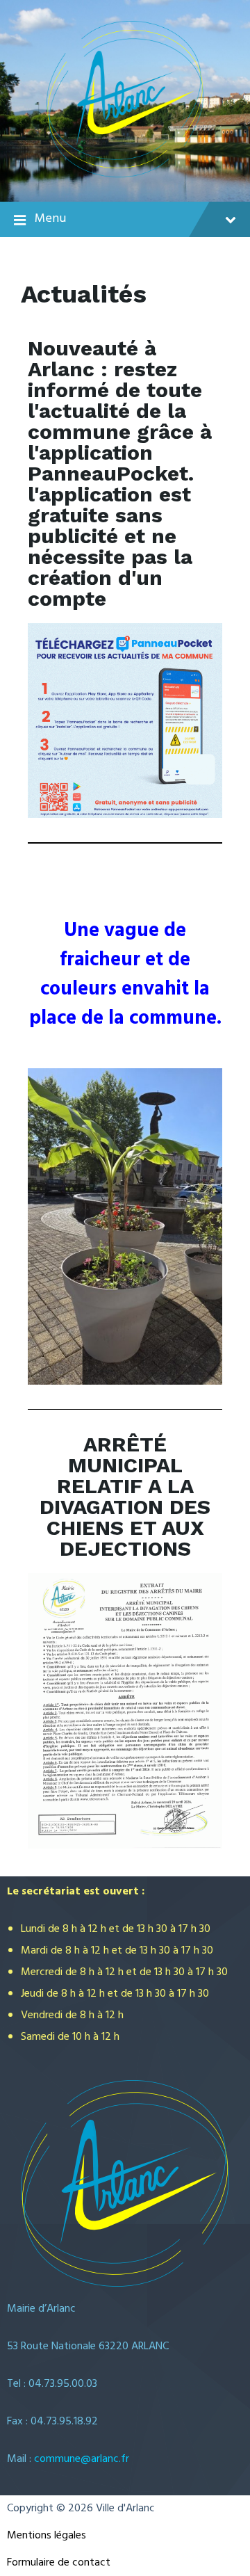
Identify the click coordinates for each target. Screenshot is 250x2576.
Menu (50, 219)
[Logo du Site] (125, 175)
